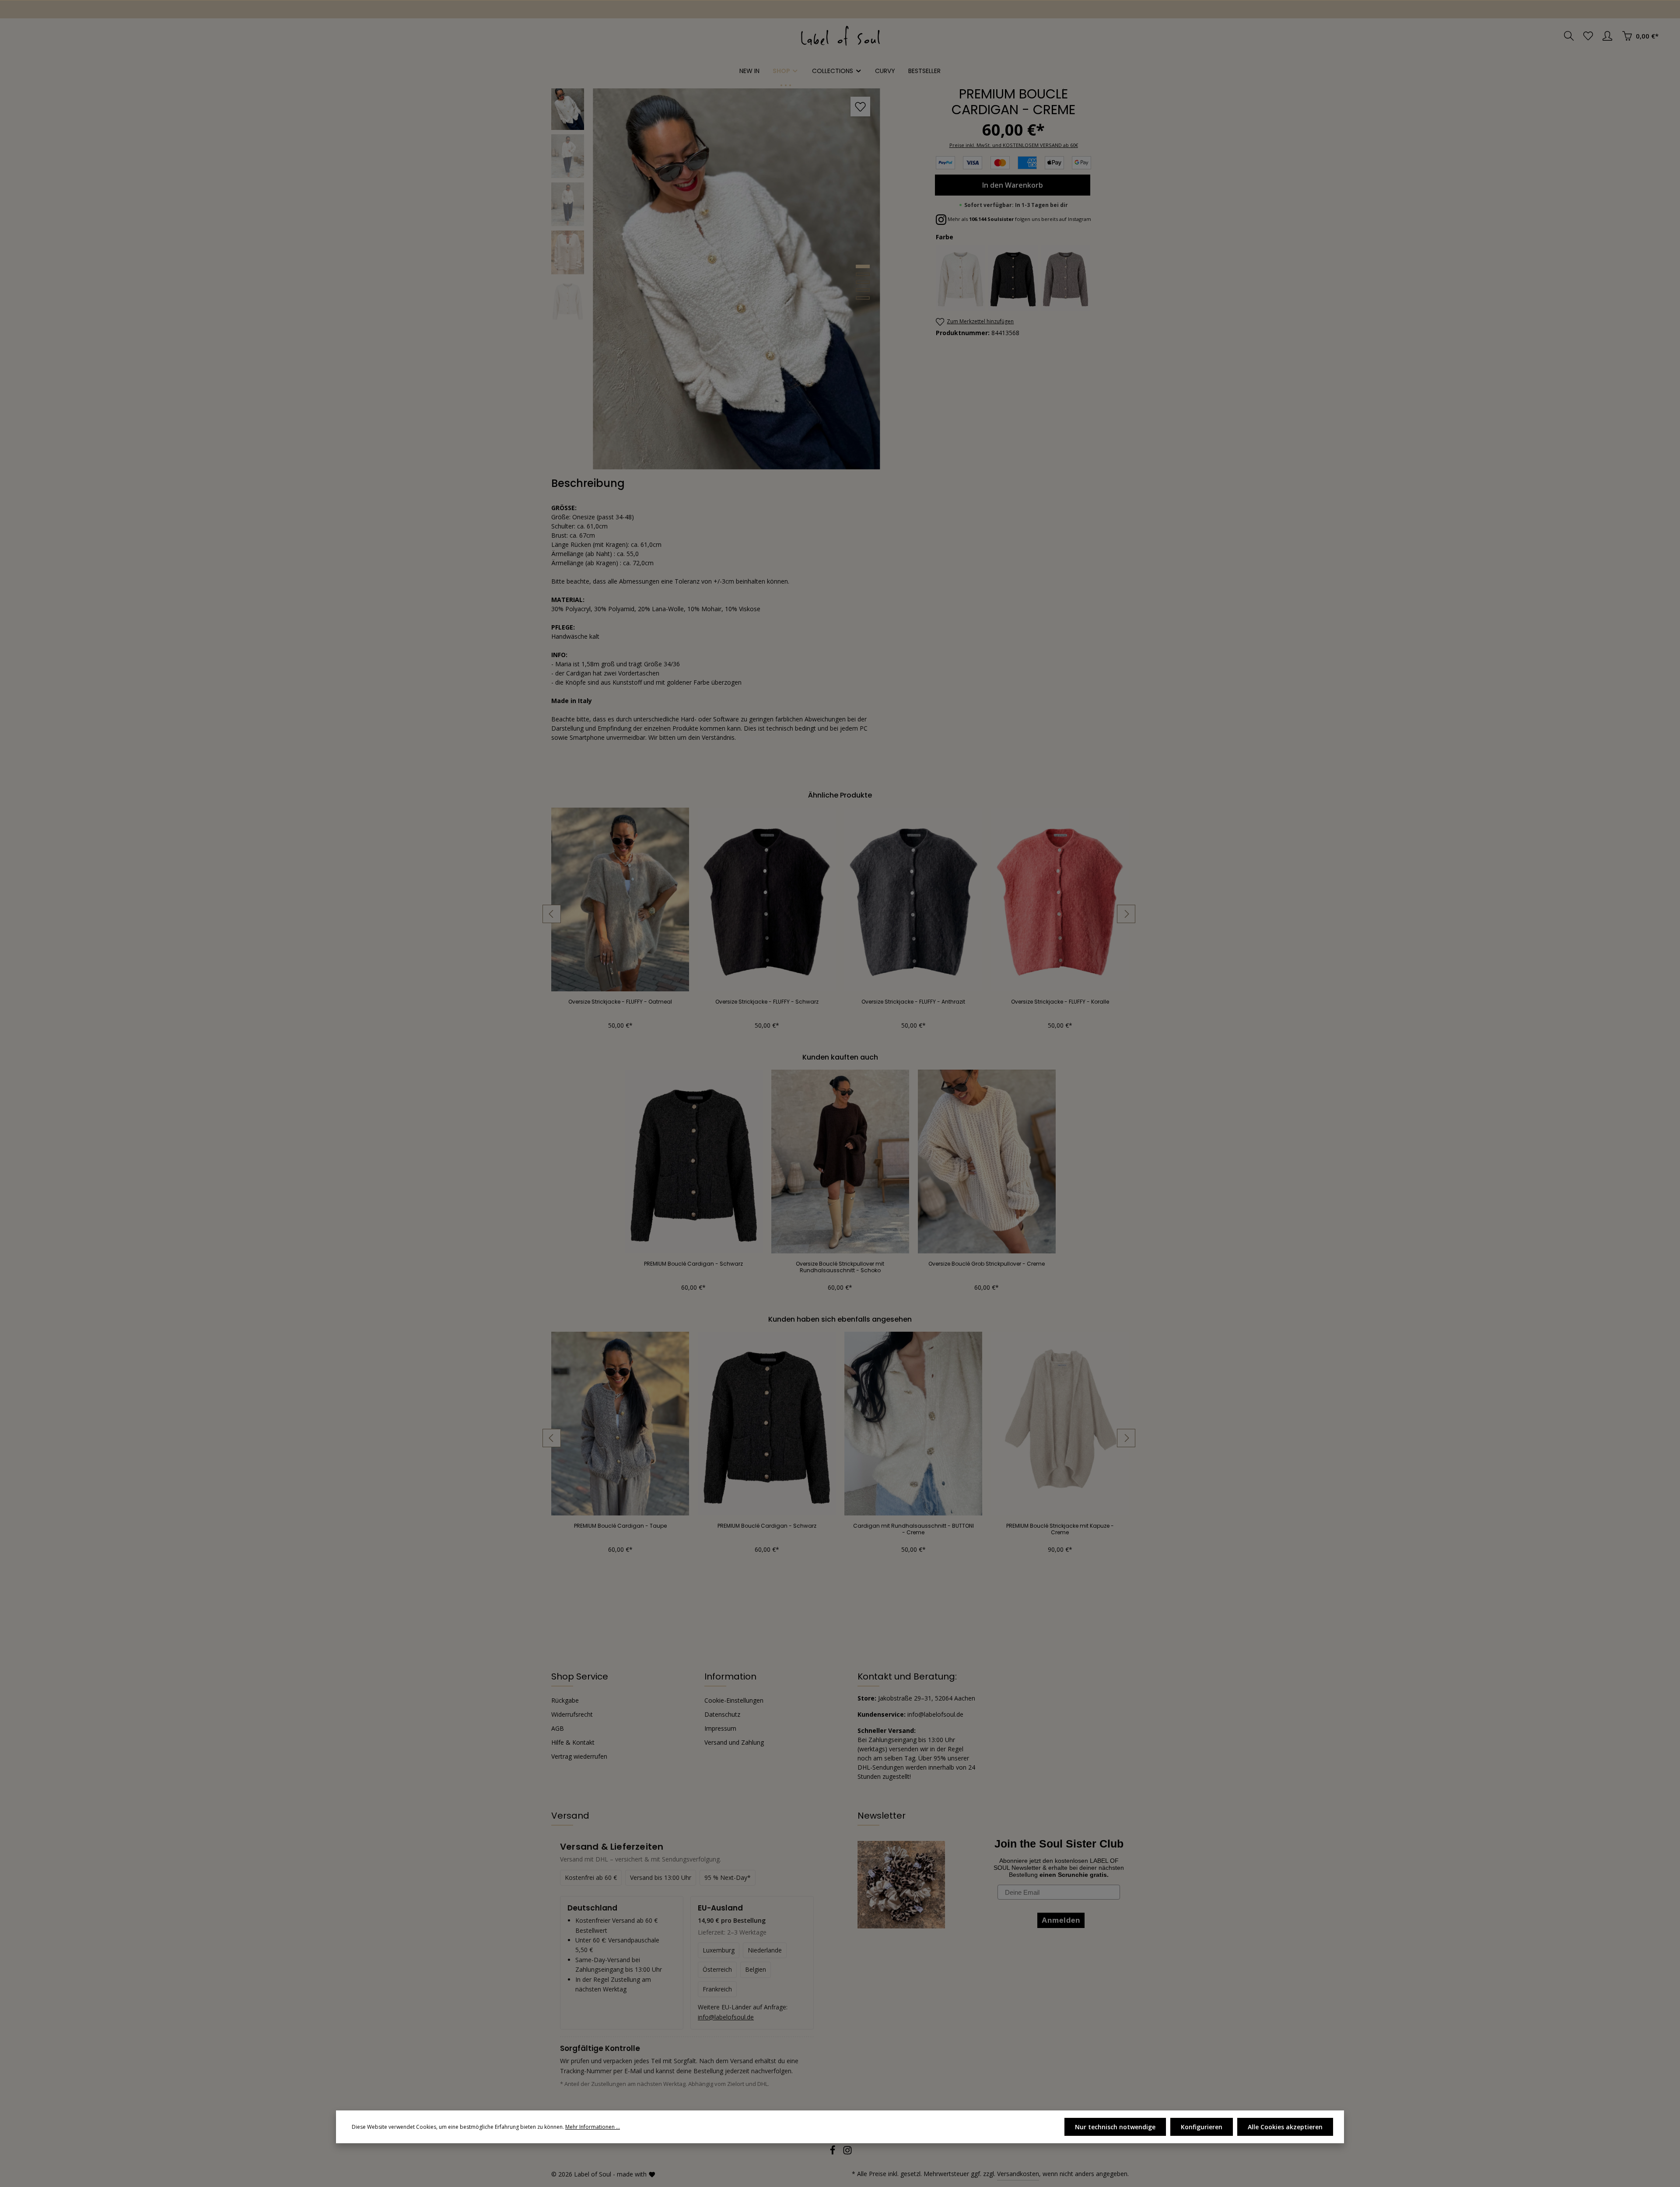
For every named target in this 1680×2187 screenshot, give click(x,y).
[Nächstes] (1126, 914)
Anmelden (35, 9)
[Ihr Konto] (1607, 36)
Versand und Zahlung (734, 1742)
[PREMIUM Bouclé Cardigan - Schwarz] (694, 1162)
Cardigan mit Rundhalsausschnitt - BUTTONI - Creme (913, 1529)
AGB (558, 1728)
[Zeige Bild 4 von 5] (863, 290)
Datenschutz (722, 1714)
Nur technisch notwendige (1115, 2127)
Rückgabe (565, 1700)
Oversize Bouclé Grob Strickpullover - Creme (987, 1264)
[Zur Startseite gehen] (840, 36)
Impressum (720, 1728)
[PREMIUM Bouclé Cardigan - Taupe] (620, 1424)
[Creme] (961, 278)
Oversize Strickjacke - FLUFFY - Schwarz (767, 1002)
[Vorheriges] (552, 914)
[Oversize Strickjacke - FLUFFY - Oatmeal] (620, 899)
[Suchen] (1569, 36)
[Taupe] (1066, 278)
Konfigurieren (1202, 2127)
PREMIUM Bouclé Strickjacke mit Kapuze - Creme (1060, 1529)
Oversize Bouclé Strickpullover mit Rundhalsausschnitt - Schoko (840, 1267)
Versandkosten (1018, 2174)
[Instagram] (847, 2153)
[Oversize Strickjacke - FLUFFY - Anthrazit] (913, 899)
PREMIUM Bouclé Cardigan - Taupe (620, 1526)
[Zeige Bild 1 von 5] (863, 266)
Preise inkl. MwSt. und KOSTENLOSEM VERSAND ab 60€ (1014, 145)
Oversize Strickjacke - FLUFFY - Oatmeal (620, 1002)
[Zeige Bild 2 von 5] (863, 274)
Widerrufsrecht (572, 1714)
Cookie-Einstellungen (734, 1700)
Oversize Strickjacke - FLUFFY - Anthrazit (913, 1002)
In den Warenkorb (1013, 185)
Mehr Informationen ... (593, 2127)
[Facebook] (833, 2153)
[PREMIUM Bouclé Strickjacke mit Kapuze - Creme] (1060, 1424)
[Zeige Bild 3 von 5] (863, 282)
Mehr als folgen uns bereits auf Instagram (1019, 219)
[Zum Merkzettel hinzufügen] (860, 107)
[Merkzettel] (1588, 36)
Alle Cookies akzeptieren (1285, 2127)
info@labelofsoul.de (726, 2017)
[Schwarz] (1013, 278)
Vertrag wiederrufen (579, 1756)
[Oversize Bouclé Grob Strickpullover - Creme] (987, 1162)
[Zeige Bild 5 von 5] (863, 298)
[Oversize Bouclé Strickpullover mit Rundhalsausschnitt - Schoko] (840, 1162)
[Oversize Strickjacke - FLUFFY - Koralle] (1060, 899)
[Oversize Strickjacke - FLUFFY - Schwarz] (767, 899)
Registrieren (87, 9)
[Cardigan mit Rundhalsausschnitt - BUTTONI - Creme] (913, 1424)
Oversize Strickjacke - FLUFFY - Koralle (1060, 1002)
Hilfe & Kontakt (573, 1742)
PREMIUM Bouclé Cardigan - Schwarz (693, 1264)
